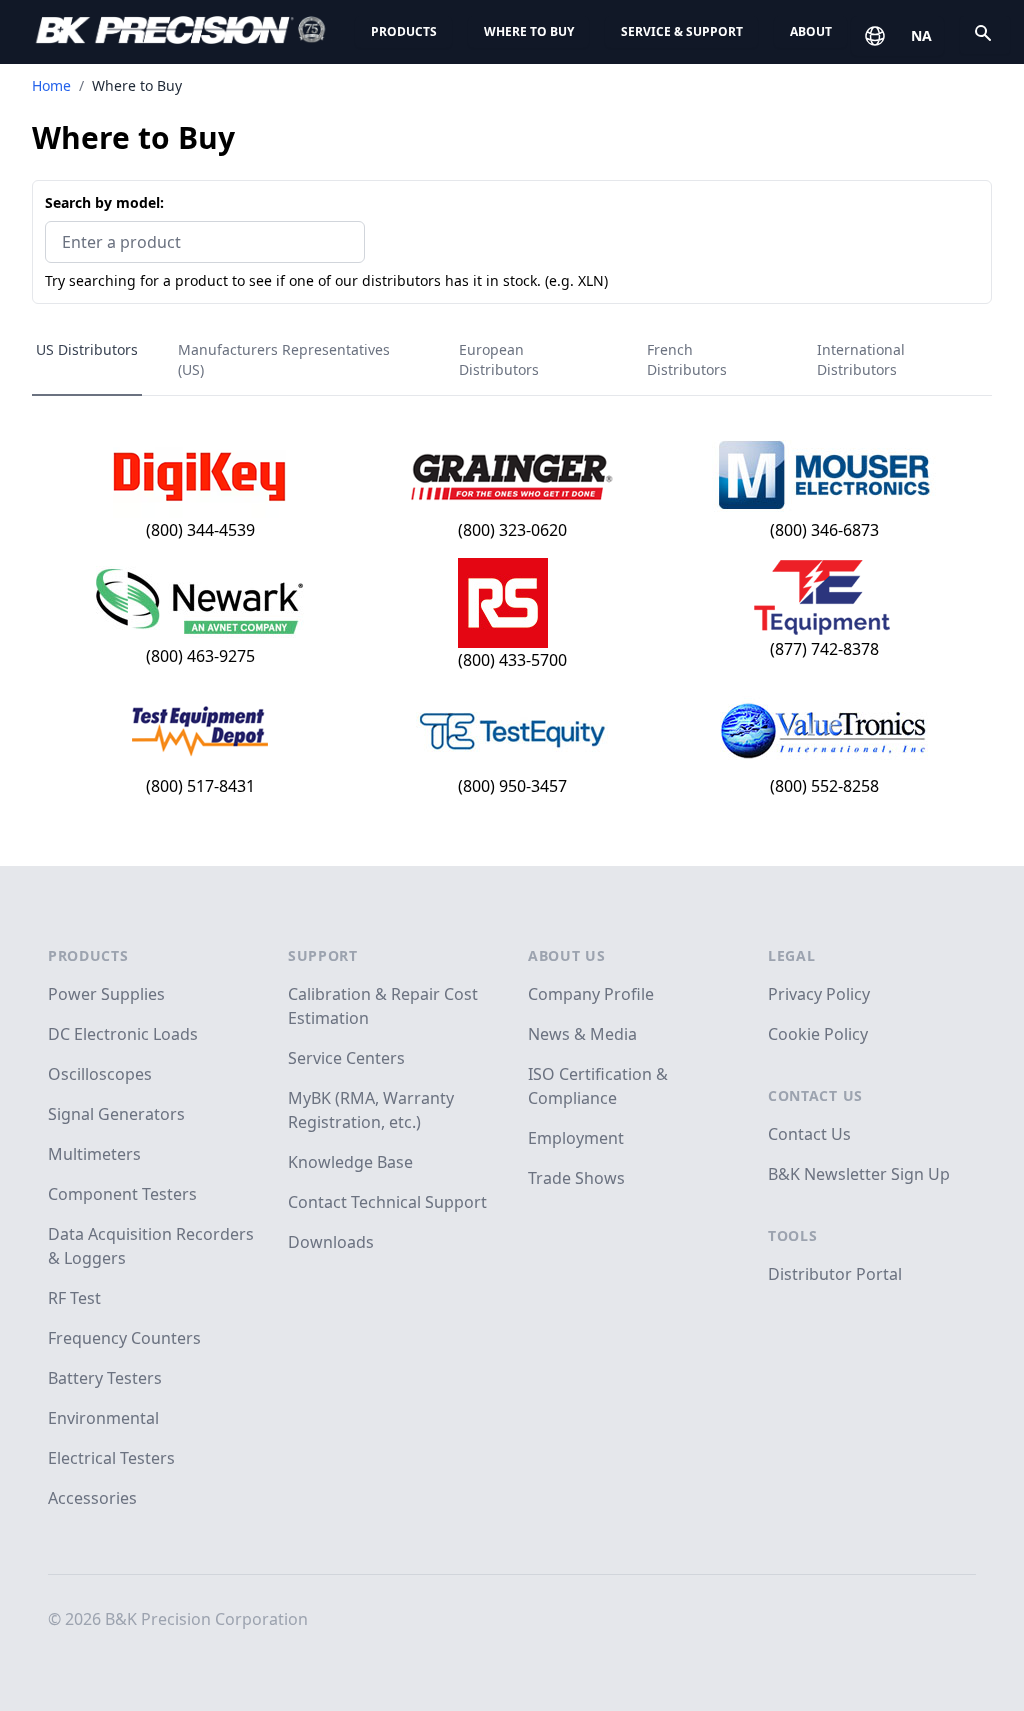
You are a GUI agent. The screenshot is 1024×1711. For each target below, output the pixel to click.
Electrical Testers (111, 1458)
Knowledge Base (350, 1162)
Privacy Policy (819, 994)
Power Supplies (106, 994)
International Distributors (861, 359)
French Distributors (687, 359)
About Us (567, 955)
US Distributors (87, 349)
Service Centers (346, 1058)
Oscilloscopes (100, 1074)
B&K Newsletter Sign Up (859, 1174)
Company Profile (591, 994)
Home (51, 85)
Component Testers (122, 1194)
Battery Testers (105, 1378)
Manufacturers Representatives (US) (284, 359)
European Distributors (499, 359)
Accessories (92, 1498)
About (811, 31)
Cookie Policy (818, 1034)
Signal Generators (116, 1114)
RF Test (74, 1298)
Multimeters (94, 1154)
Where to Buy (529, 31)
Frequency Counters (124, 1338)
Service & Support (682, 31)
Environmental (103, 1418)
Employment (576, 1138)
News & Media (582, 1034)
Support (323, 955)
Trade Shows (576, 1178)
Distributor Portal (835, 1274)
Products (404, 31)
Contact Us (815, 1095)
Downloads (331, 1242)
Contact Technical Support (387, 1202)
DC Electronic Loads (123, 1034)
